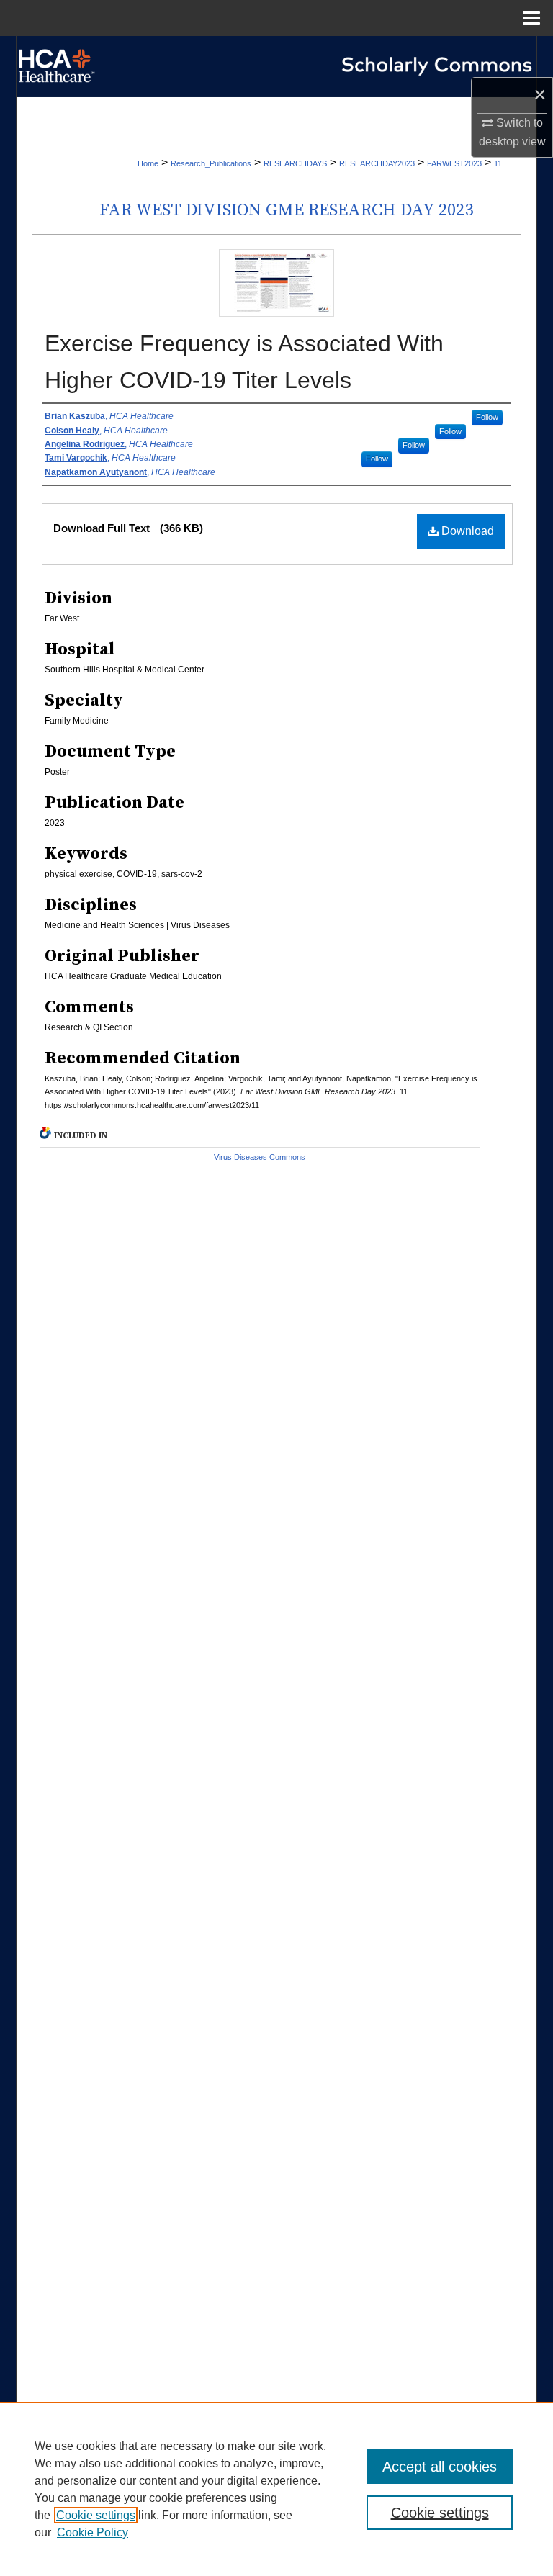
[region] (276, 2489)
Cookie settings (96, 2515)
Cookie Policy (93, 2532)
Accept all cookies (440, 2467)
